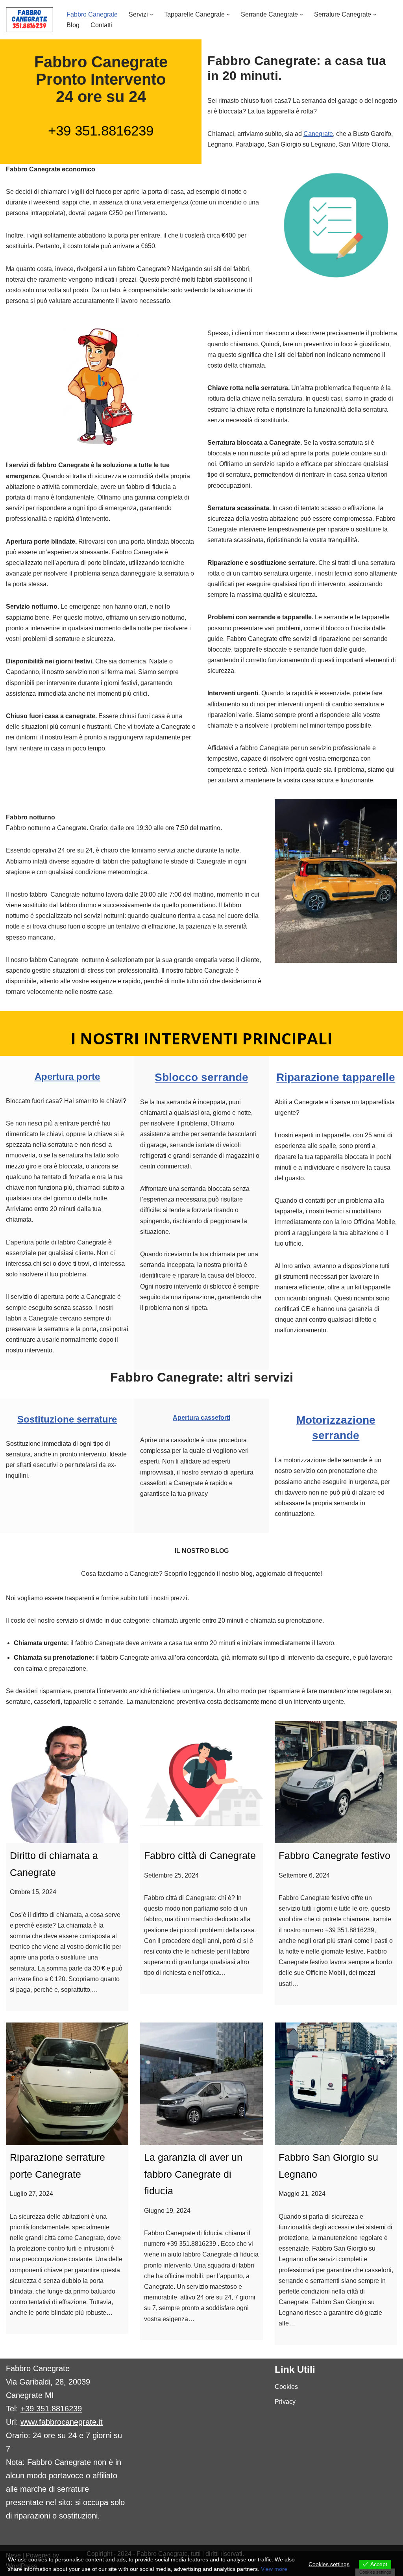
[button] (152, 15)
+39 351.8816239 (101, 131)
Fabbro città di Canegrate (200, 1855)
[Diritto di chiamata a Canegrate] (67, 1782)
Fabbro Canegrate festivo (335, 1855)
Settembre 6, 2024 (304, 1875)
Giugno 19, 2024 (167, 2211)
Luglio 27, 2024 (31, 2194)
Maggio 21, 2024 (302, 2194)
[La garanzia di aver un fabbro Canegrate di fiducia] (201, 2084)
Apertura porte (67, 1076)
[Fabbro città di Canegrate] (201, 1782)
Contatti (101, 25)
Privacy (285, 2402)
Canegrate (318, 134)
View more (274, 2569)
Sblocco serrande (201, 1077)
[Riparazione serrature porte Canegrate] (67, 2084)
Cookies (286, 2387)
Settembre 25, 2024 (171, 1875)
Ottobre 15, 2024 (33, 1892)
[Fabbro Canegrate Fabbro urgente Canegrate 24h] (30, 20)
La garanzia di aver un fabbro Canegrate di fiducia (193, 2174)
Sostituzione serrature (67, 1419)
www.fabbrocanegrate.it (62, 2422)
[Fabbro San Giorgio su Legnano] (336, 2084)
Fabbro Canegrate (92, 14)
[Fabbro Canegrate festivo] (336, 1782)
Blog (73, 25)
